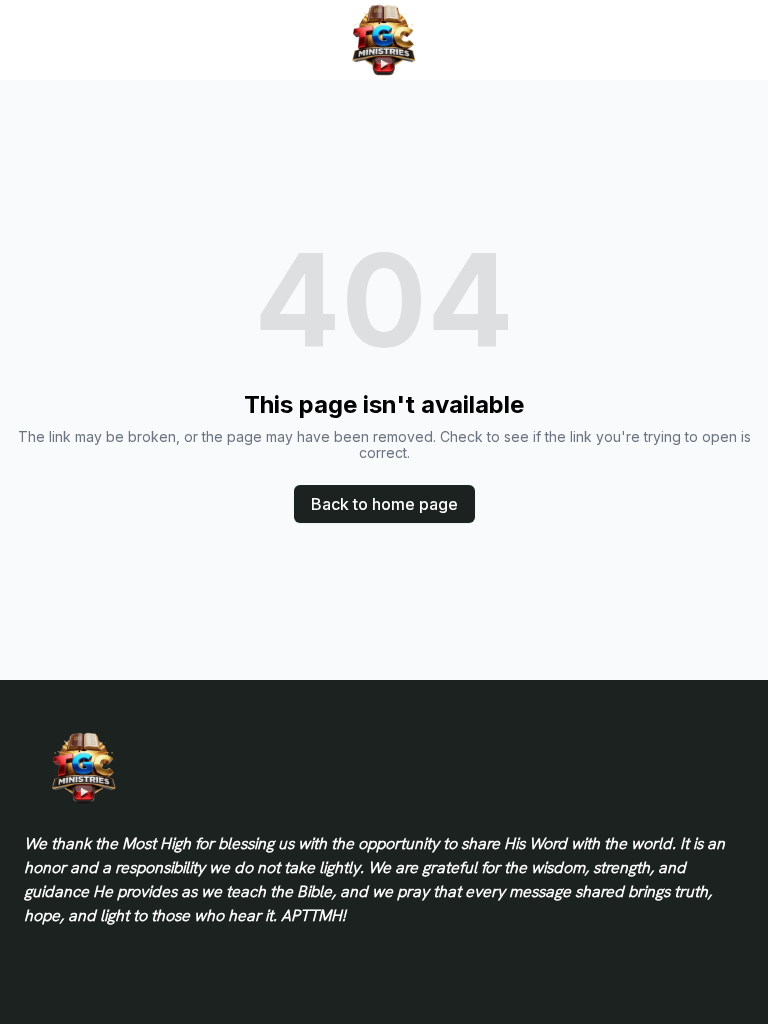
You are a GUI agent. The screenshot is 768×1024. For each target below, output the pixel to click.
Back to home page (384, 504)
